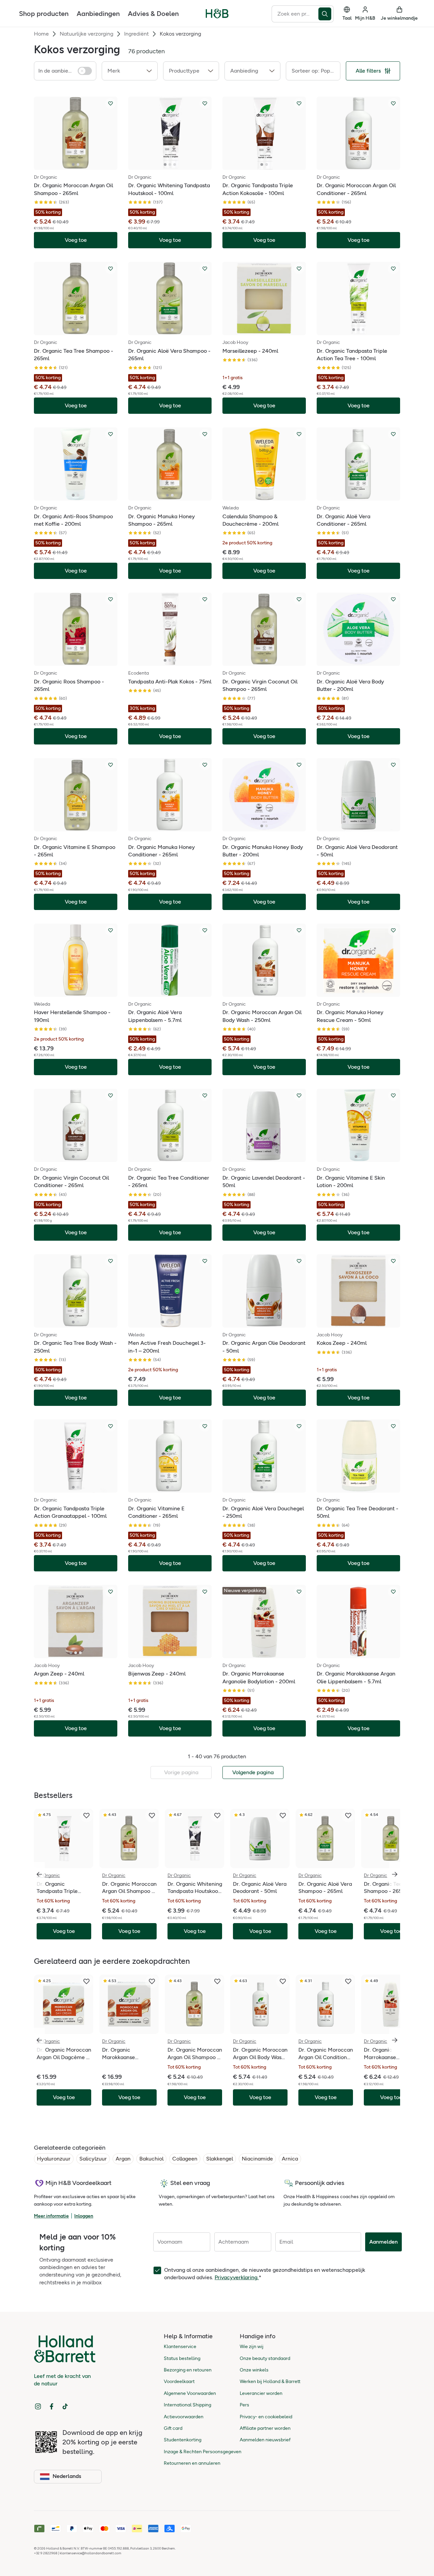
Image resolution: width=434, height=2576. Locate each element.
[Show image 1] (73, 164)
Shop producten (44, 14)
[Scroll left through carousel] (39, 1874)
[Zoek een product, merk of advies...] (326, 14)
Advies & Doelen (153, 14)
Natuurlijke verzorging (86, 34)
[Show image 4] (177, 1322)
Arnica (290, 2159)
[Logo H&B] (217, 16)
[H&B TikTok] (65, 2406)
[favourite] (86, 1816)
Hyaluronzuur (54, 2159)
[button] (130, 71)
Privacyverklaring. (237, 2277)
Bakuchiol (151, 2159)
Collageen (185, 2159)
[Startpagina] (217, 14)
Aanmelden (383, 2242)
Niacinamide (257, 2159)
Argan (123, 2159)
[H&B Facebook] (52, 2406)
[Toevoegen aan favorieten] (111, 103)
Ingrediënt (136, 34)
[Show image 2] (78, 164)
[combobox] (295, 14)
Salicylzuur (93, 2159)
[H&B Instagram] (38, 2406)
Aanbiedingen (98, 14)
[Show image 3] (175, 164)
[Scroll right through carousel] (395, 1874)
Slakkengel (220, 2159)
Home (41, 34)
